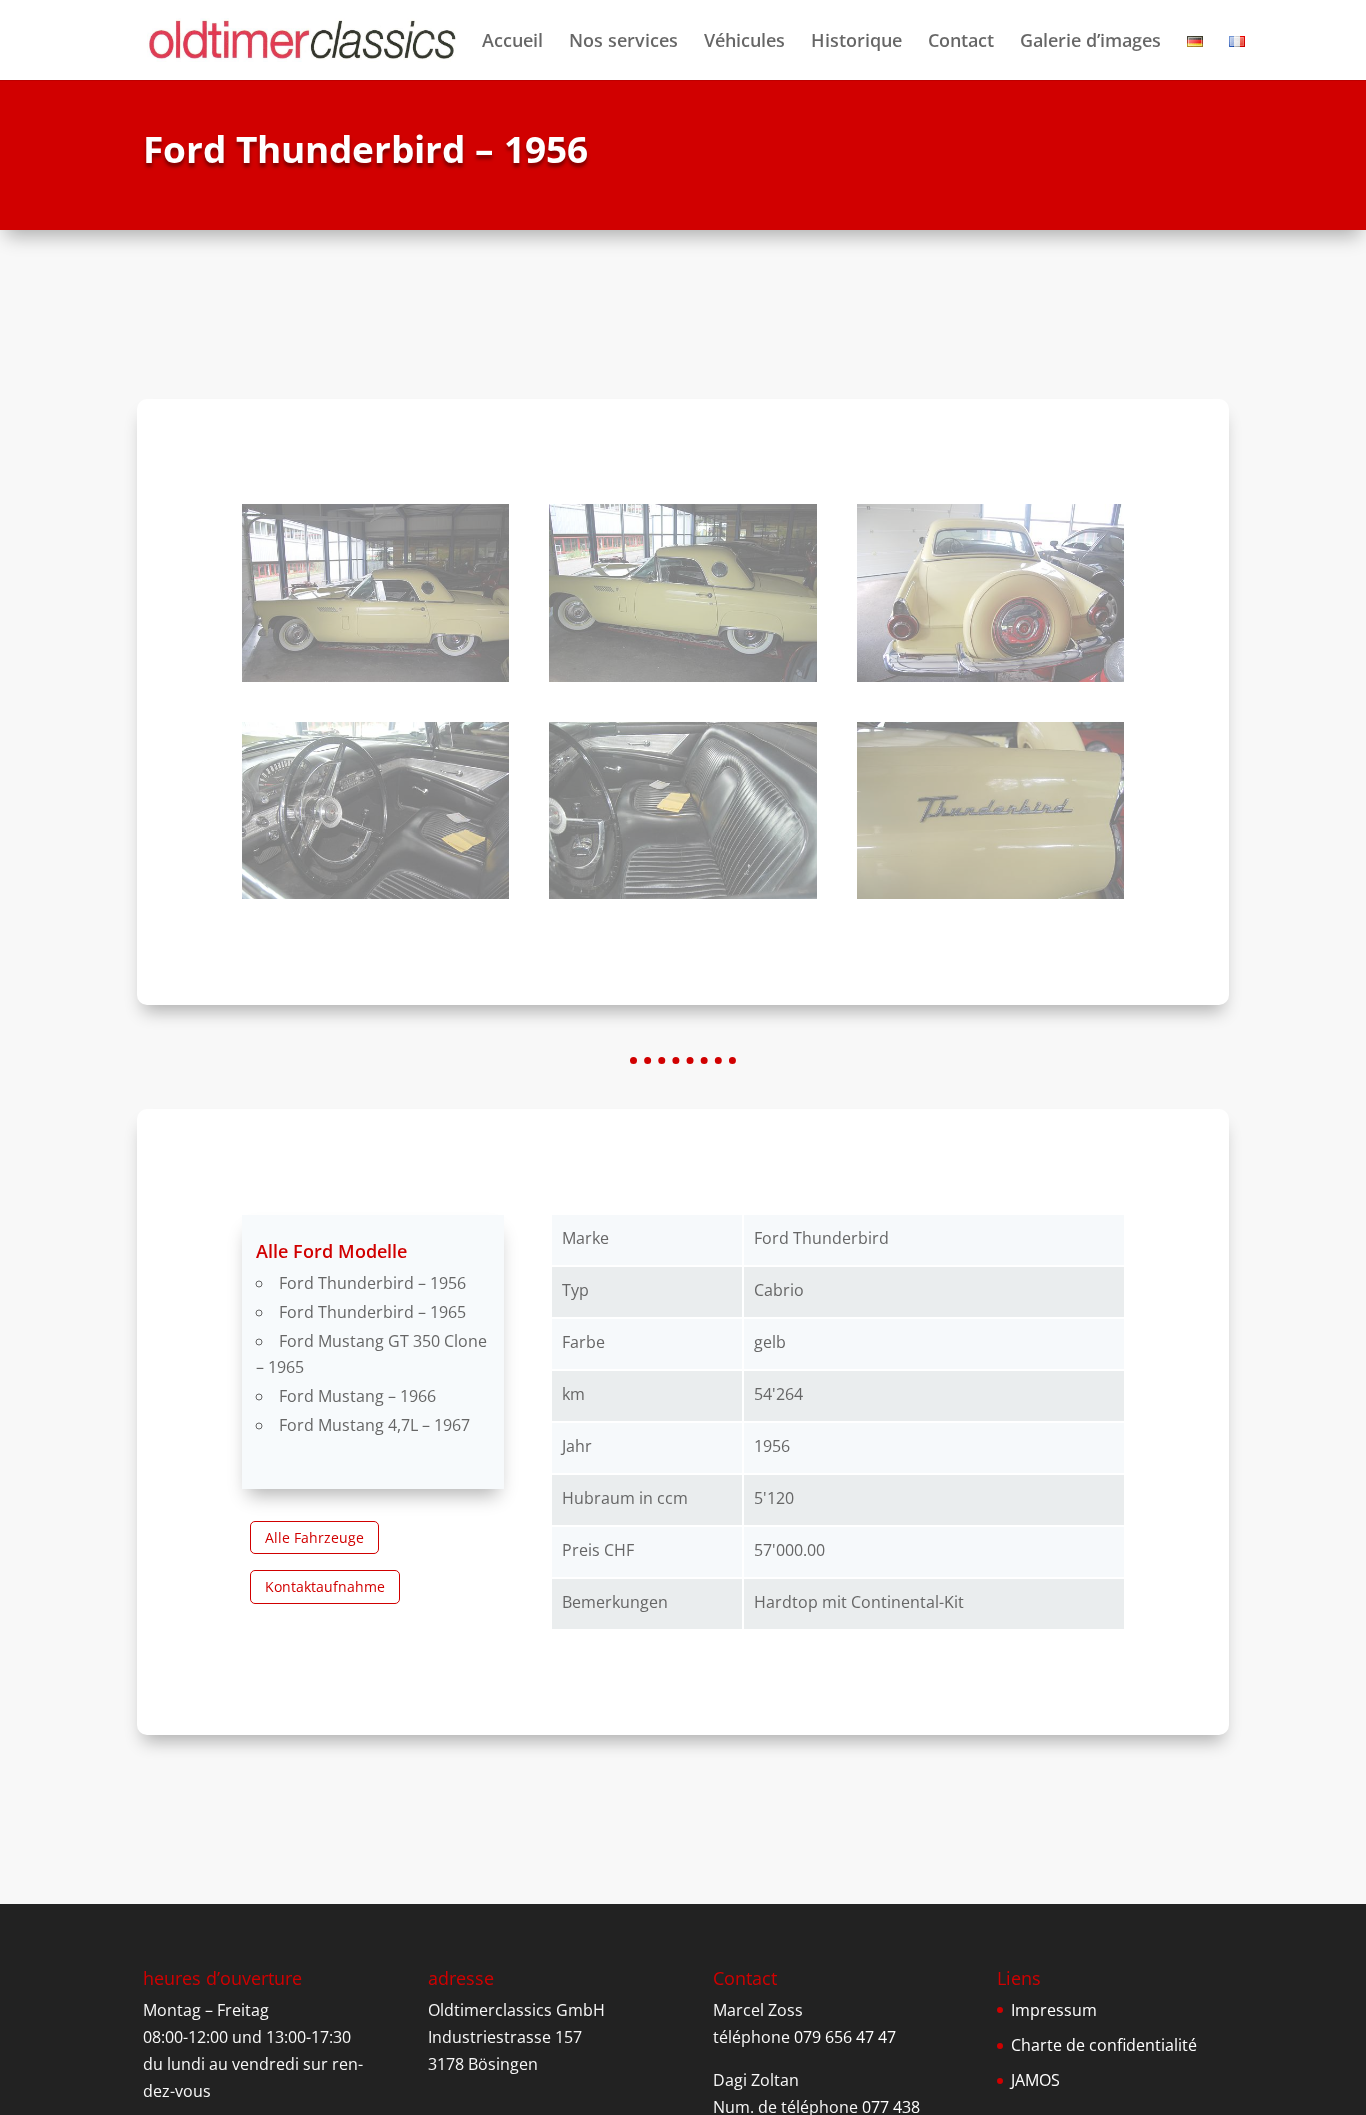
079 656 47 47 (845, 2037)
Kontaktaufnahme (325, 1586)
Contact (961, 42)
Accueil (512, 42)
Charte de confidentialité (1104, 2045)
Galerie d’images (1090, 42)
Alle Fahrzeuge (314, 1537)
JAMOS (1035, 2080)
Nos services (623, 42)
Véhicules (744, 42)
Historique (856, 42)
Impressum (1054, 2010)
